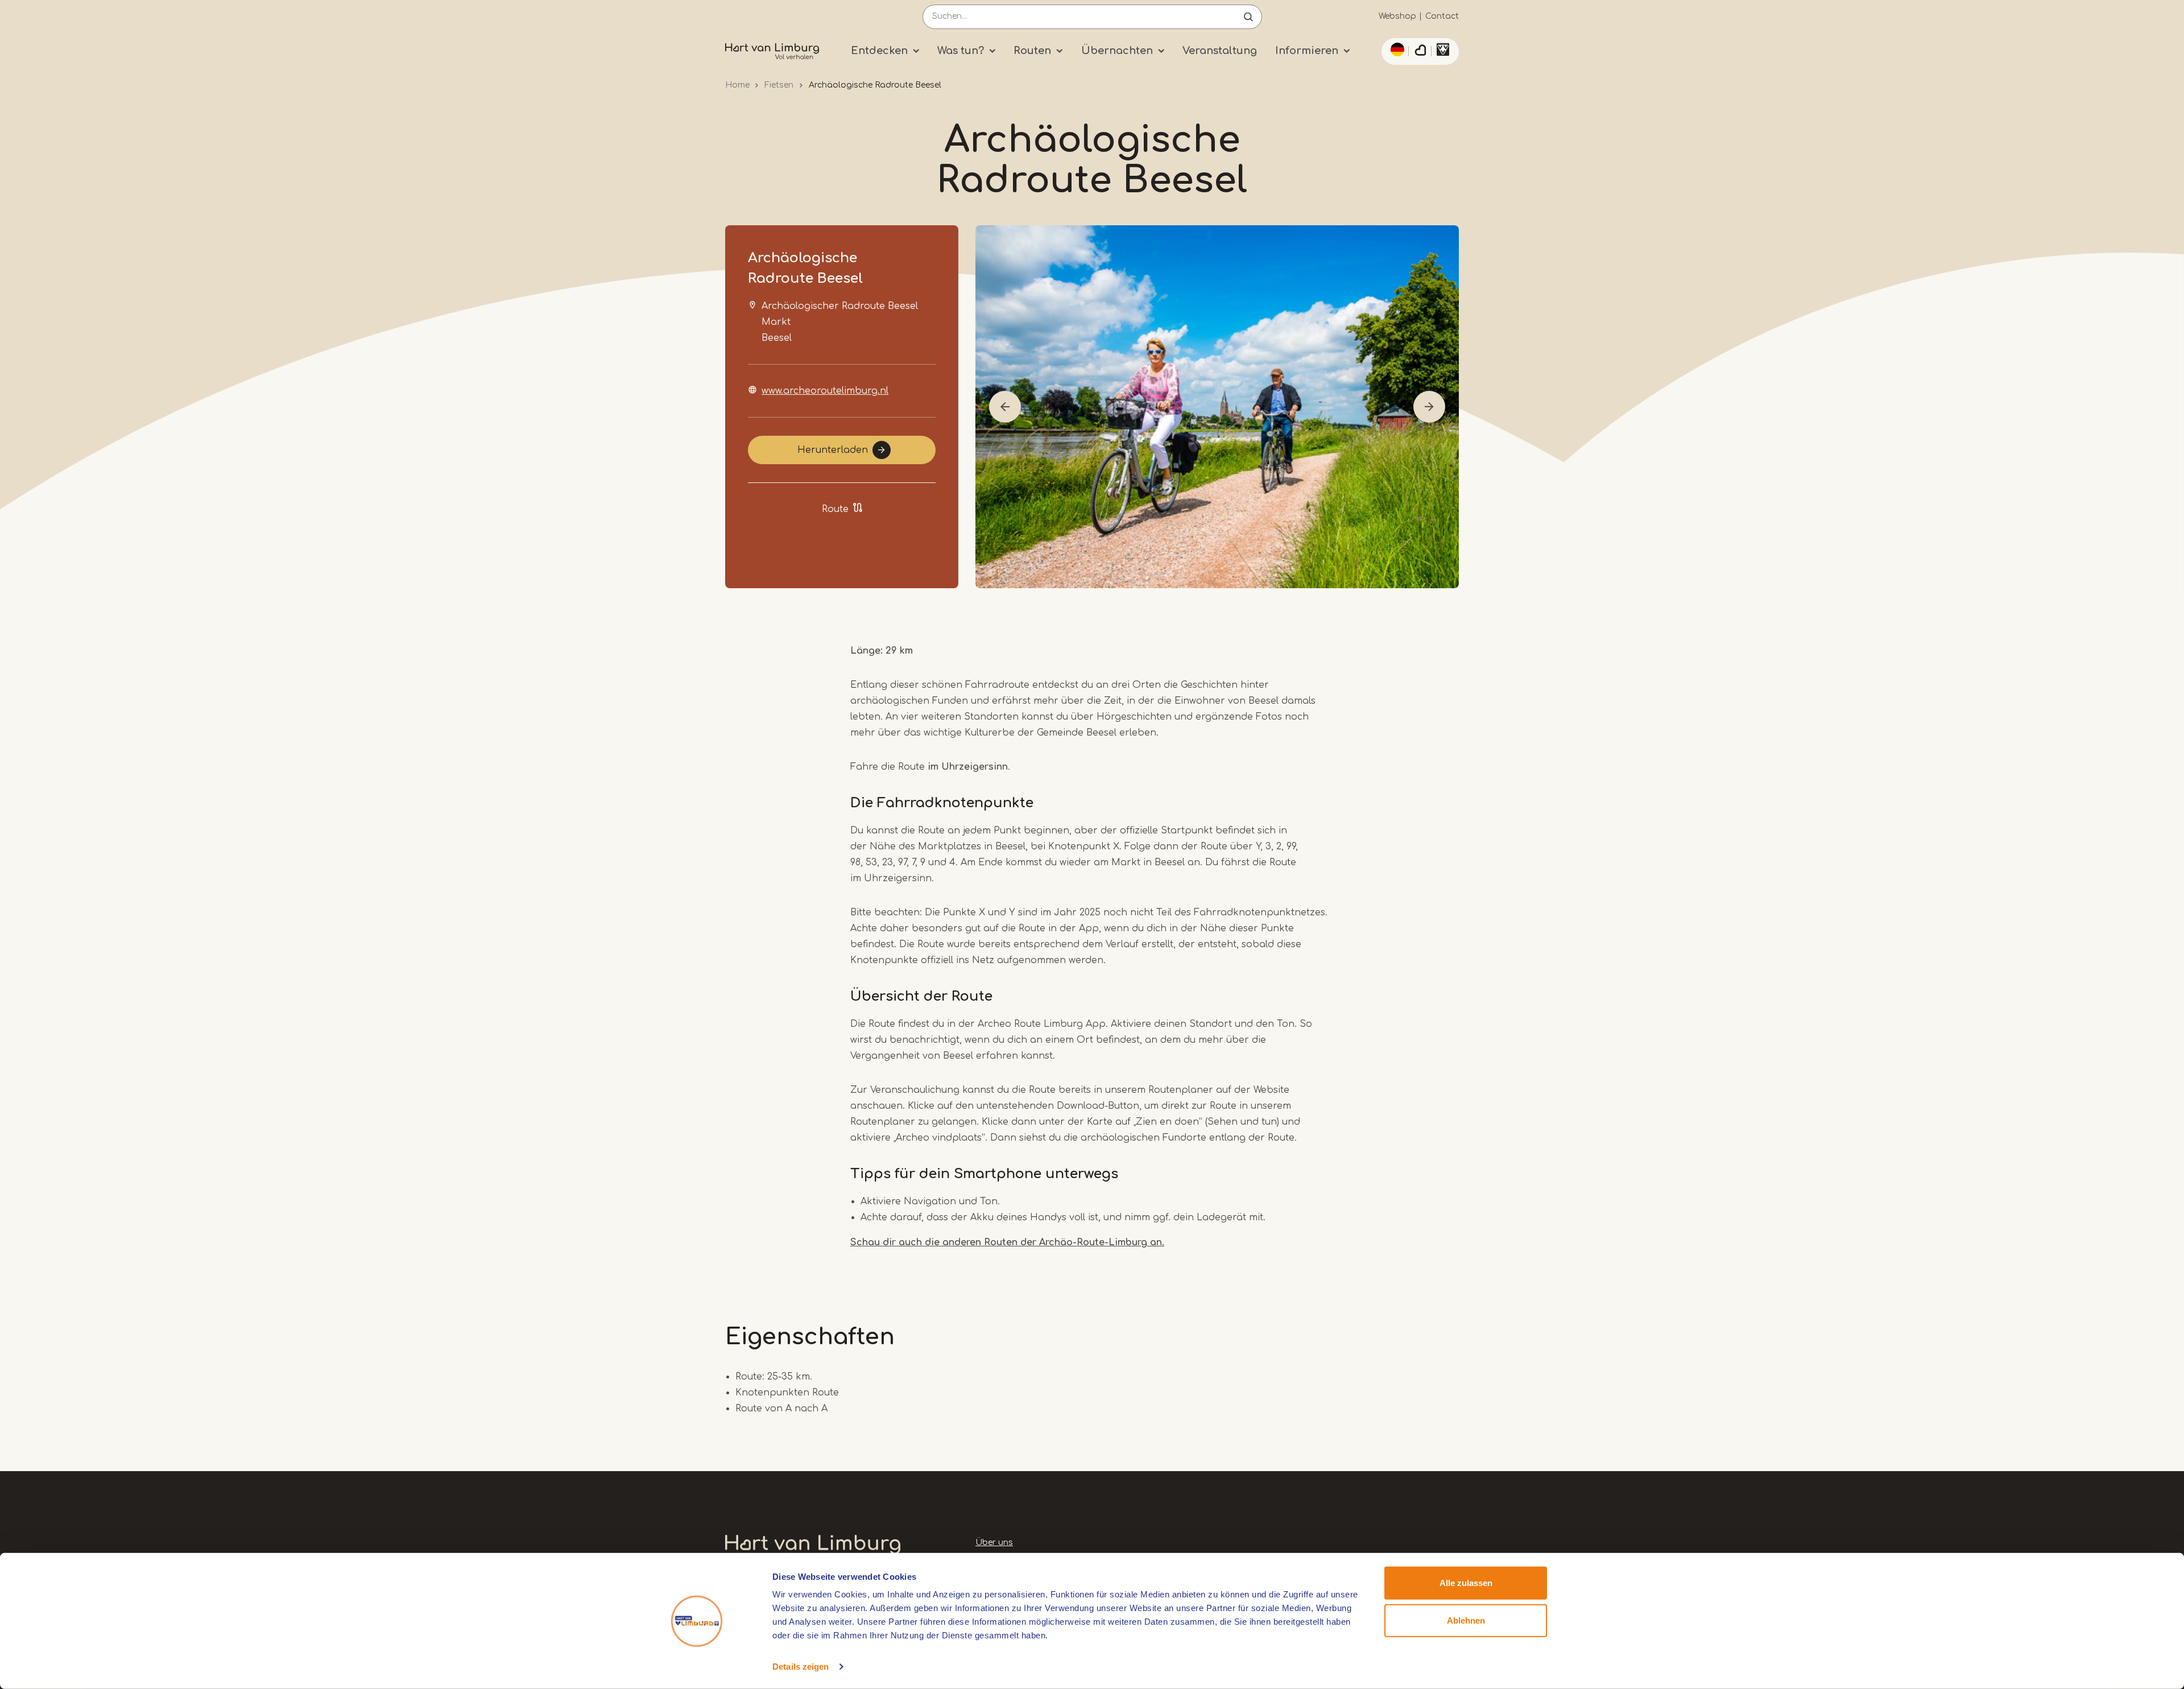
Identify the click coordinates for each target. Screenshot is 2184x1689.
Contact (1442, 16)
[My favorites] (1420, 52)
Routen (1032, 51)
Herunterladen (833, 450)
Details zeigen (801, 1667)
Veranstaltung (1220, 51)
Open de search (1248, 17)
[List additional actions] (1396, 49)
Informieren (1307, 51)
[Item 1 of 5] (1217, 407)
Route (835, 509)
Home (737, 85)
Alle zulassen (1466, 1583)
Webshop (1397, 16)
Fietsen (779, 85)
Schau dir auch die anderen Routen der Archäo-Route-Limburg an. (1007, 1242)
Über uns (994, 1543)
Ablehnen (1466, 1620)
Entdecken (879, 51)
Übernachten (1117, 51)
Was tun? (961, 51)
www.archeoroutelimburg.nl (825, 391)
